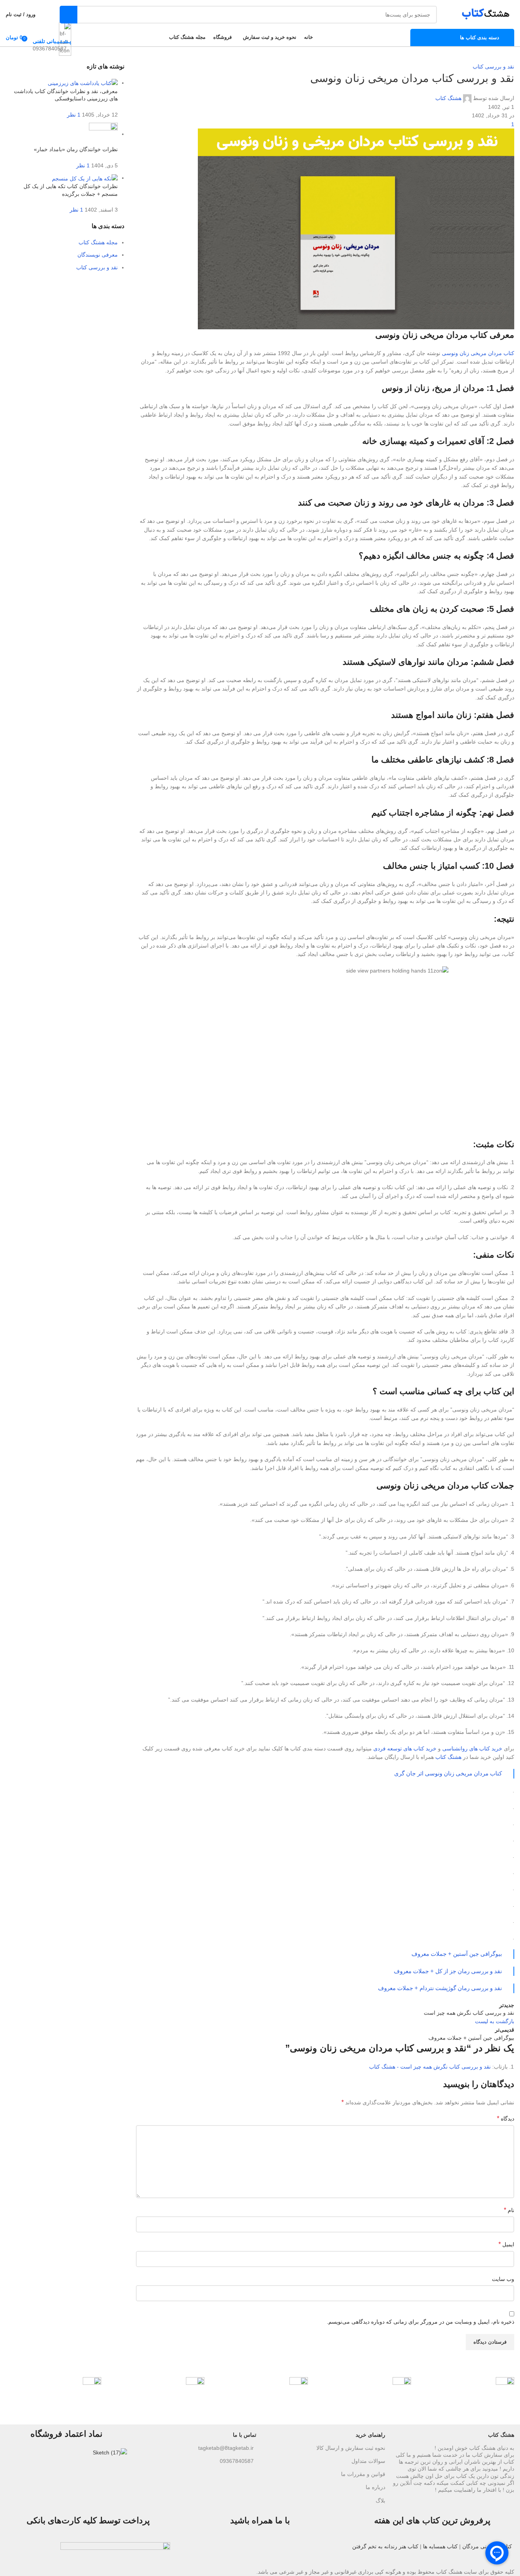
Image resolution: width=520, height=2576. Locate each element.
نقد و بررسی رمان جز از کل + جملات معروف (448, 1971)
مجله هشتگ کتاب (98, 242)
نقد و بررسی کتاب (493, 67)
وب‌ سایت (503, 2279)
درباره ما (375, 2487)
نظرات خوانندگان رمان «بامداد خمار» (76, 149)
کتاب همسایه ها (440, 2546)
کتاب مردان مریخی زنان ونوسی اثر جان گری (448, 1773)
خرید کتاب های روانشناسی (472, 1748)
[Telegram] (312, 2552)
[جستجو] (69, 15)
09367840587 (237, 2461)
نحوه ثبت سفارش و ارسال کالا (351, 2448)
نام (509, 2210)
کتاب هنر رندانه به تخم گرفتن (385, 2546)
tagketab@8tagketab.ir (226, 2448)
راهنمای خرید (370, 2435)
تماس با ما (244, 2435)
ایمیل (506, 2244)
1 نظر (74, 115)
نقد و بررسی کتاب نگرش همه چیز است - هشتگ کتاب (430, 2067)
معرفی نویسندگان (98, 255)
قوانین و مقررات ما (363, 2474)
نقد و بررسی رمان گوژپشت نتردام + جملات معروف (440, 1988)
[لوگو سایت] (483, 14)
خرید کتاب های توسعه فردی (405, 1748)
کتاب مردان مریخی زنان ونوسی (478, 353)
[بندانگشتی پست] (83, 83)
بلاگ (380, 2501)
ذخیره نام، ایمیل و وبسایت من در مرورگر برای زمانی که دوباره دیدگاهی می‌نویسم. (421, 2322)
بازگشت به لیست (495, 2021)
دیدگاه (506, 2118)
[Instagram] (333, 2552)
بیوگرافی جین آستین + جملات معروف (457, 1954)
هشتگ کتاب (448, 98)
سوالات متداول (368, 2461)
